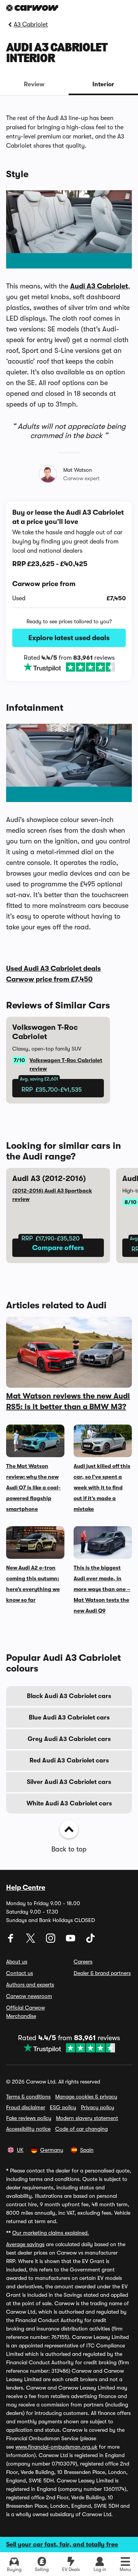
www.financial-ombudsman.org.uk (56, 2447)
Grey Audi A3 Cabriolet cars (69, 1739)
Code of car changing (81, 2129)
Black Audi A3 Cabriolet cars (69, 1696)
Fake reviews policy (29, 2118)
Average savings (25, 2244)
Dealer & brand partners (102, 1973)
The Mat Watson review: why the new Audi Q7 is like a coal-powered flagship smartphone (33, 1487)
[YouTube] (71, 1941)
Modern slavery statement (87, 2118)
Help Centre (26, 1888)
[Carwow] (32, 8)
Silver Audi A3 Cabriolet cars (69, 1782)
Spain (87, 2150)
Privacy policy (98, 2107)
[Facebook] (11, 1941)
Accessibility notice (28, 2129)
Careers (83, 1962)
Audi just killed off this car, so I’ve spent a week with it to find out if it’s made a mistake (102, 1487)
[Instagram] (51, 1941)
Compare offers (58, 1248)
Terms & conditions (28, 2097)
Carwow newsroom (29, 1996)
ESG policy (63, 2107)
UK (20, 2150)
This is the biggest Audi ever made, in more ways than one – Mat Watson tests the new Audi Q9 (102, 1589)
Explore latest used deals (69, 638)
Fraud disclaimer (26, 2107)
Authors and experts (30, 1985)
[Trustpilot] (69, 667)
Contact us (20, 1973)
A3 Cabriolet (31, 25)
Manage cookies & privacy (86, 2097)
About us (17, 1962)
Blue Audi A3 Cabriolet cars (69, 1718)
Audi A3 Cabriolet (99, 286)
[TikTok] (90, 1941)
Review (34, 84)
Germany (52, 2150)
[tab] (34, 84)
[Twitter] (31, 1941)
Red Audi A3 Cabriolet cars (69, 1761)
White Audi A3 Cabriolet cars (69, 1804)
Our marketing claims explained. (51, 2233)
